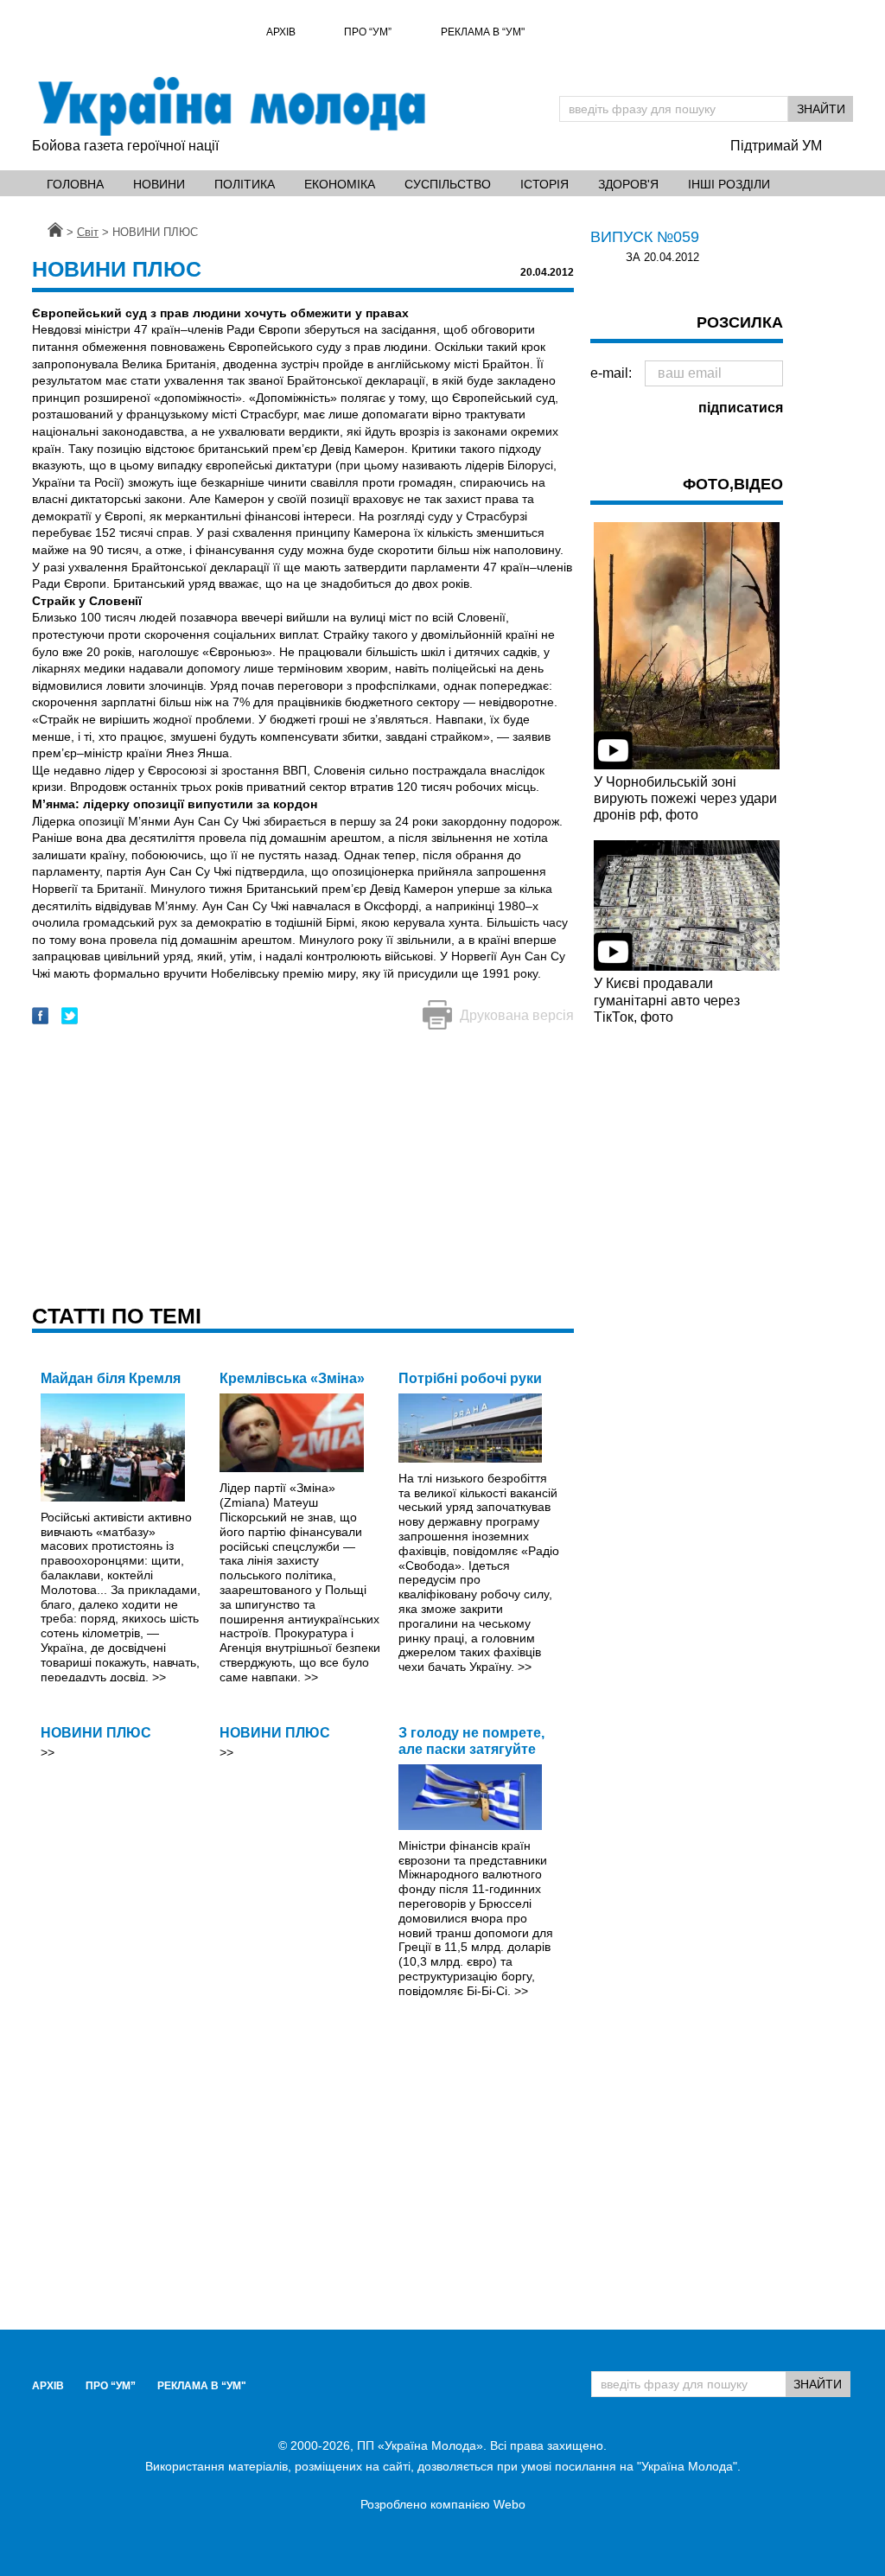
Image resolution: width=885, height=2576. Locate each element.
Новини (159, 184)
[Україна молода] (231, 106)
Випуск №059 (645, 237)
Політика (245, 184)
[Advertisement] (303, 1169)
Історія (544, 184)
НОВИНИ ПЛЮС (96, 1733)
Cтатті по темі (117, 1316)
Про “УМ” (368, 32)
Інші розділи (729, 184)
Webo (509, 2504)
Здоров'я (628, 184)
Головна (75, 184)
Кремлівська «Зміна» (292, 1378)
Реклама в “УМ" (483, 32)
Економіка (340, 184)
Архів (281, 32)
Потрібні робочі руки (470, 1378)
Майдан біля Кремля (111, 1378)
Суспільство (448, 184)
